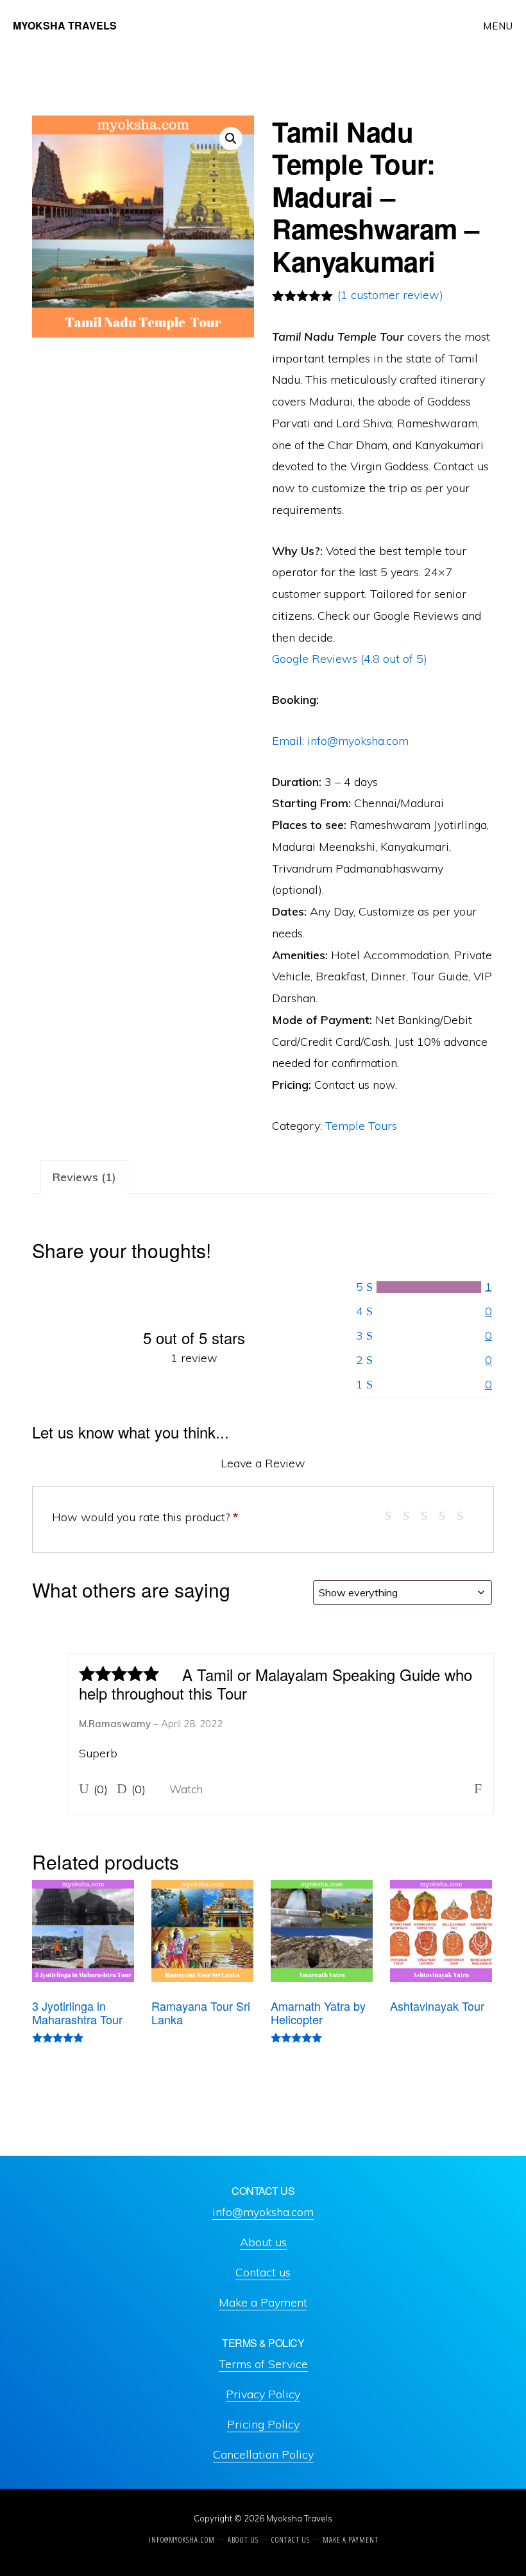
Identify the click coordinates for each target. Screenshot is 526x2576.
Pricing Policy (263, 2424)
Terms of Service (263, 2364)
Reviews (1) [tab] (84, 1177)
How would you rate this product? (145, 1517)
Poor (394, 1514)
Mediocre (411, 1514)
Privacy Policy (263, 2394)
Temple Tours (361, 1126)
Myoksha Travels (65, 25)
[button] (231, 139)
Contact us (263, 2272)
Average (429, 1514)
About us (263, 2242)
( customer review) (390, 295)
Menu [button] (498, 26)
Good (447, 1514)
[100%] (429, 1287)
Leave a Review (263, 1463)
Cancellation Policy (263, 2454)
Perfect (465, 1514)
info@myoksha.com (263, 2212)
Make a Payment (263, 2302)
